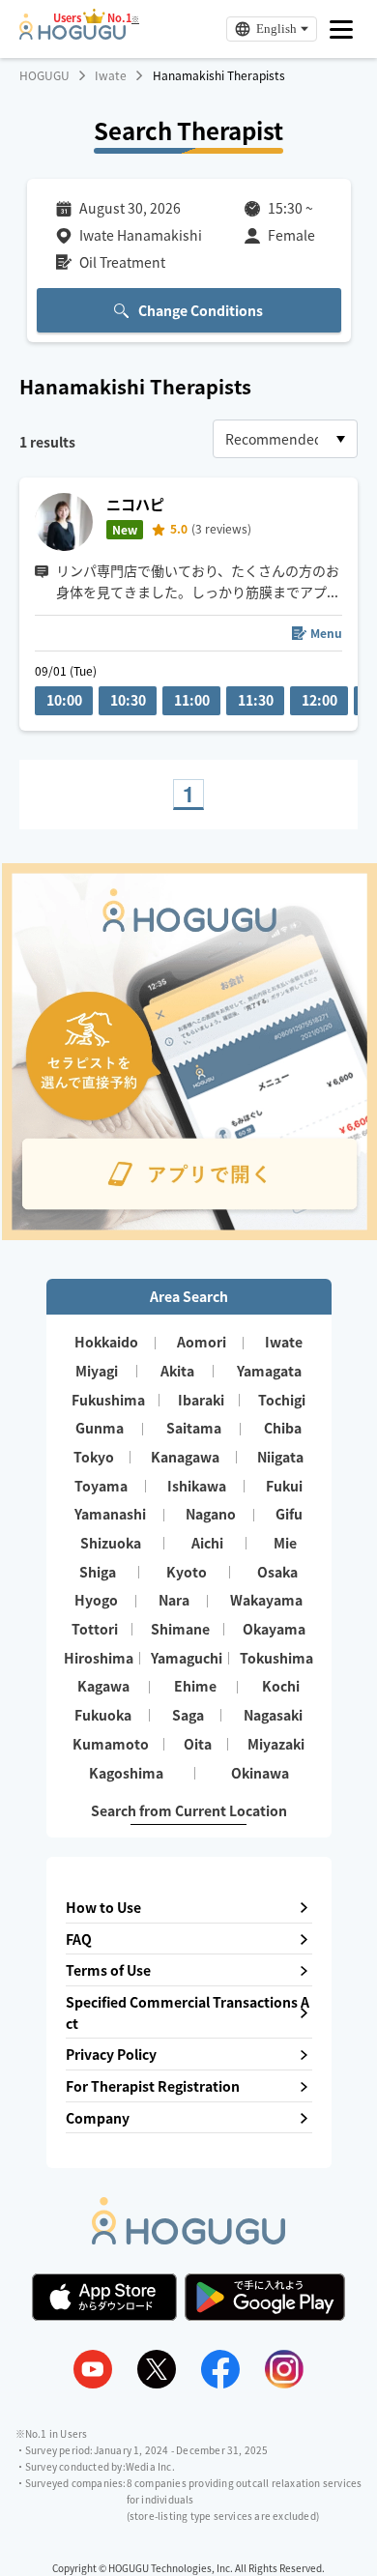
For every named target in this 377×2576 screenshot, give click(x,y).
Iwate (111, 75)
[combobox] (285, 439)
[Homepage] (72, 34)
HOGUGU (44, 75)
